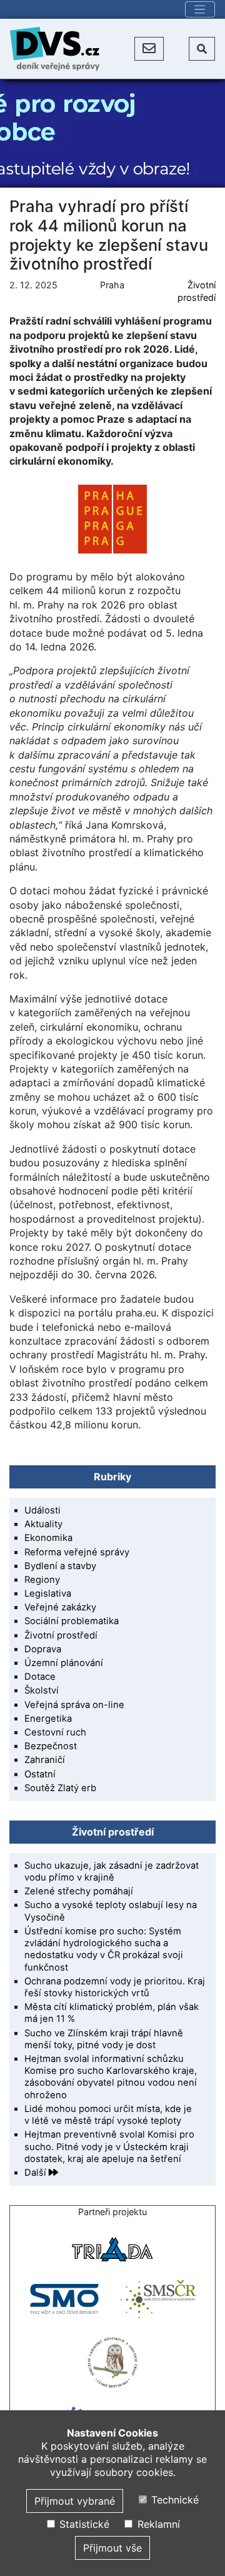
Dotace (40, 1677)
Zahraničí (45, 1760)
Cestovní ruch (55, 1732)
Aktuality (43, 1524)
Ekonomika (48, 1538)
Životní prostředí (61, 1635)
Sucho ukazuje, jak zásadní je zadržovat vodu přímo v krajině (112, 1871)
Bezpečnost (51, 1746)
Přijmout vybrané (75, 2501)
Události (42, 1510)
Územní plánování (64, 1663)
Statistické (82, 2524)
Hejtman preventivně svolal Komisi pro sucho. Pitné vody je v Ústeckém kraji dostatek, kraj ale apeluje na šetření (109, 2146)
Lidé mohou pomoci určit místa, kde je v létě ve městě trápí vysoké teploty (108, 2115)
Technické (173, 2500)
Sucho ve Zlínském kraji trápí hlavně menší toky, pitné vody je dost (104, 2039)
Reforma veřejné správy (77, 1552)
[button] (149, 49)
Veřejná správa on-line (74, 1705)
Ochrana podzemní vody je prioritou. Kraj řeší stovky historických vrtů (115, 1987)
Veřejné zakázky (60, 1607)
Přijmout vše (112, 2548)
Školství (42, 1690)
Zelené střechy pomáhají (79, 1891)
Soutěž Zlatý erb (60, 1788)
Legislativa (48, 1594)
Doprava (43, 1649)
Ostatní (40, 1774)
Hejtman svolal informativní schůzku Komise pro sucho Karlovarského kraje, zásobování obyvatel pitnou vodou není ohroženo (111, 2077)
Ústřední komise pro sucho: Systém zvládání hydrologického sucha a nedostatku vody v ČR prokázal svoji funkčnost (104, 1949)
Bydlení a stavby (60, 1566)
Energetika (48, 1719)
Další (37, 2173)
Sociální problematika (72, 1621)
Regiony (42, 1580)
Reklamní (157, 2524)
